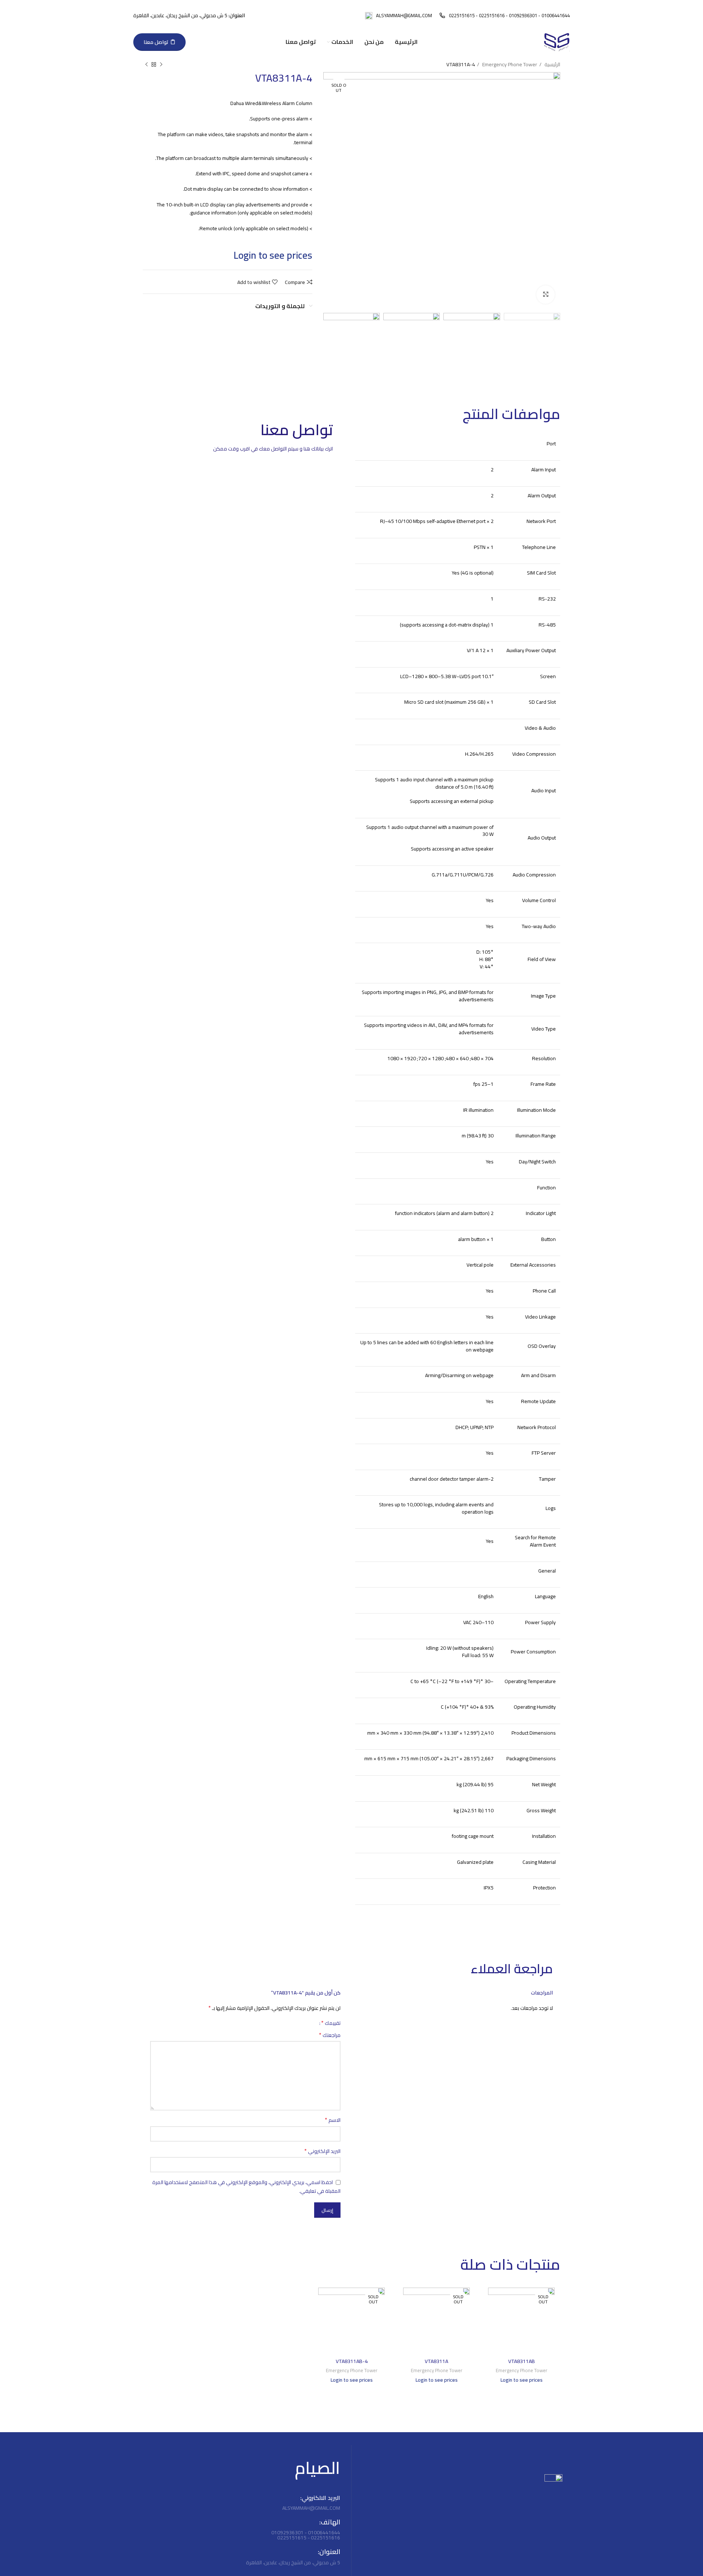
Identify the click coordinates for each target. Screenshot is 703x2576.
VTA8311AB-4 (352, 2361)
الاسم (333, 2120)
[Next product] (146, 65)
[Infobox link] (505, 16)
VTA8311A (436, 2361)
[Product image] (521, 2321)
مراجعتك (330, 2035)
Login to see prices (273, 255)
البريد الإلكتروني (322, 2151)
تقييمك (331, 2023)
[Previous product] (161, 65)
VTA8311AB (522, 2361)
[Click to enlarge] (546, 295)
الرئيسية (552, 64)
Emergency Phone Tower (509, 64)
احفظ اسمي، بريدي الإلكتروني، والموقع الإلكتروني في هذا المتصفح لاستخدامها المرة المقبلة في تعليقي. (246, 2187)
